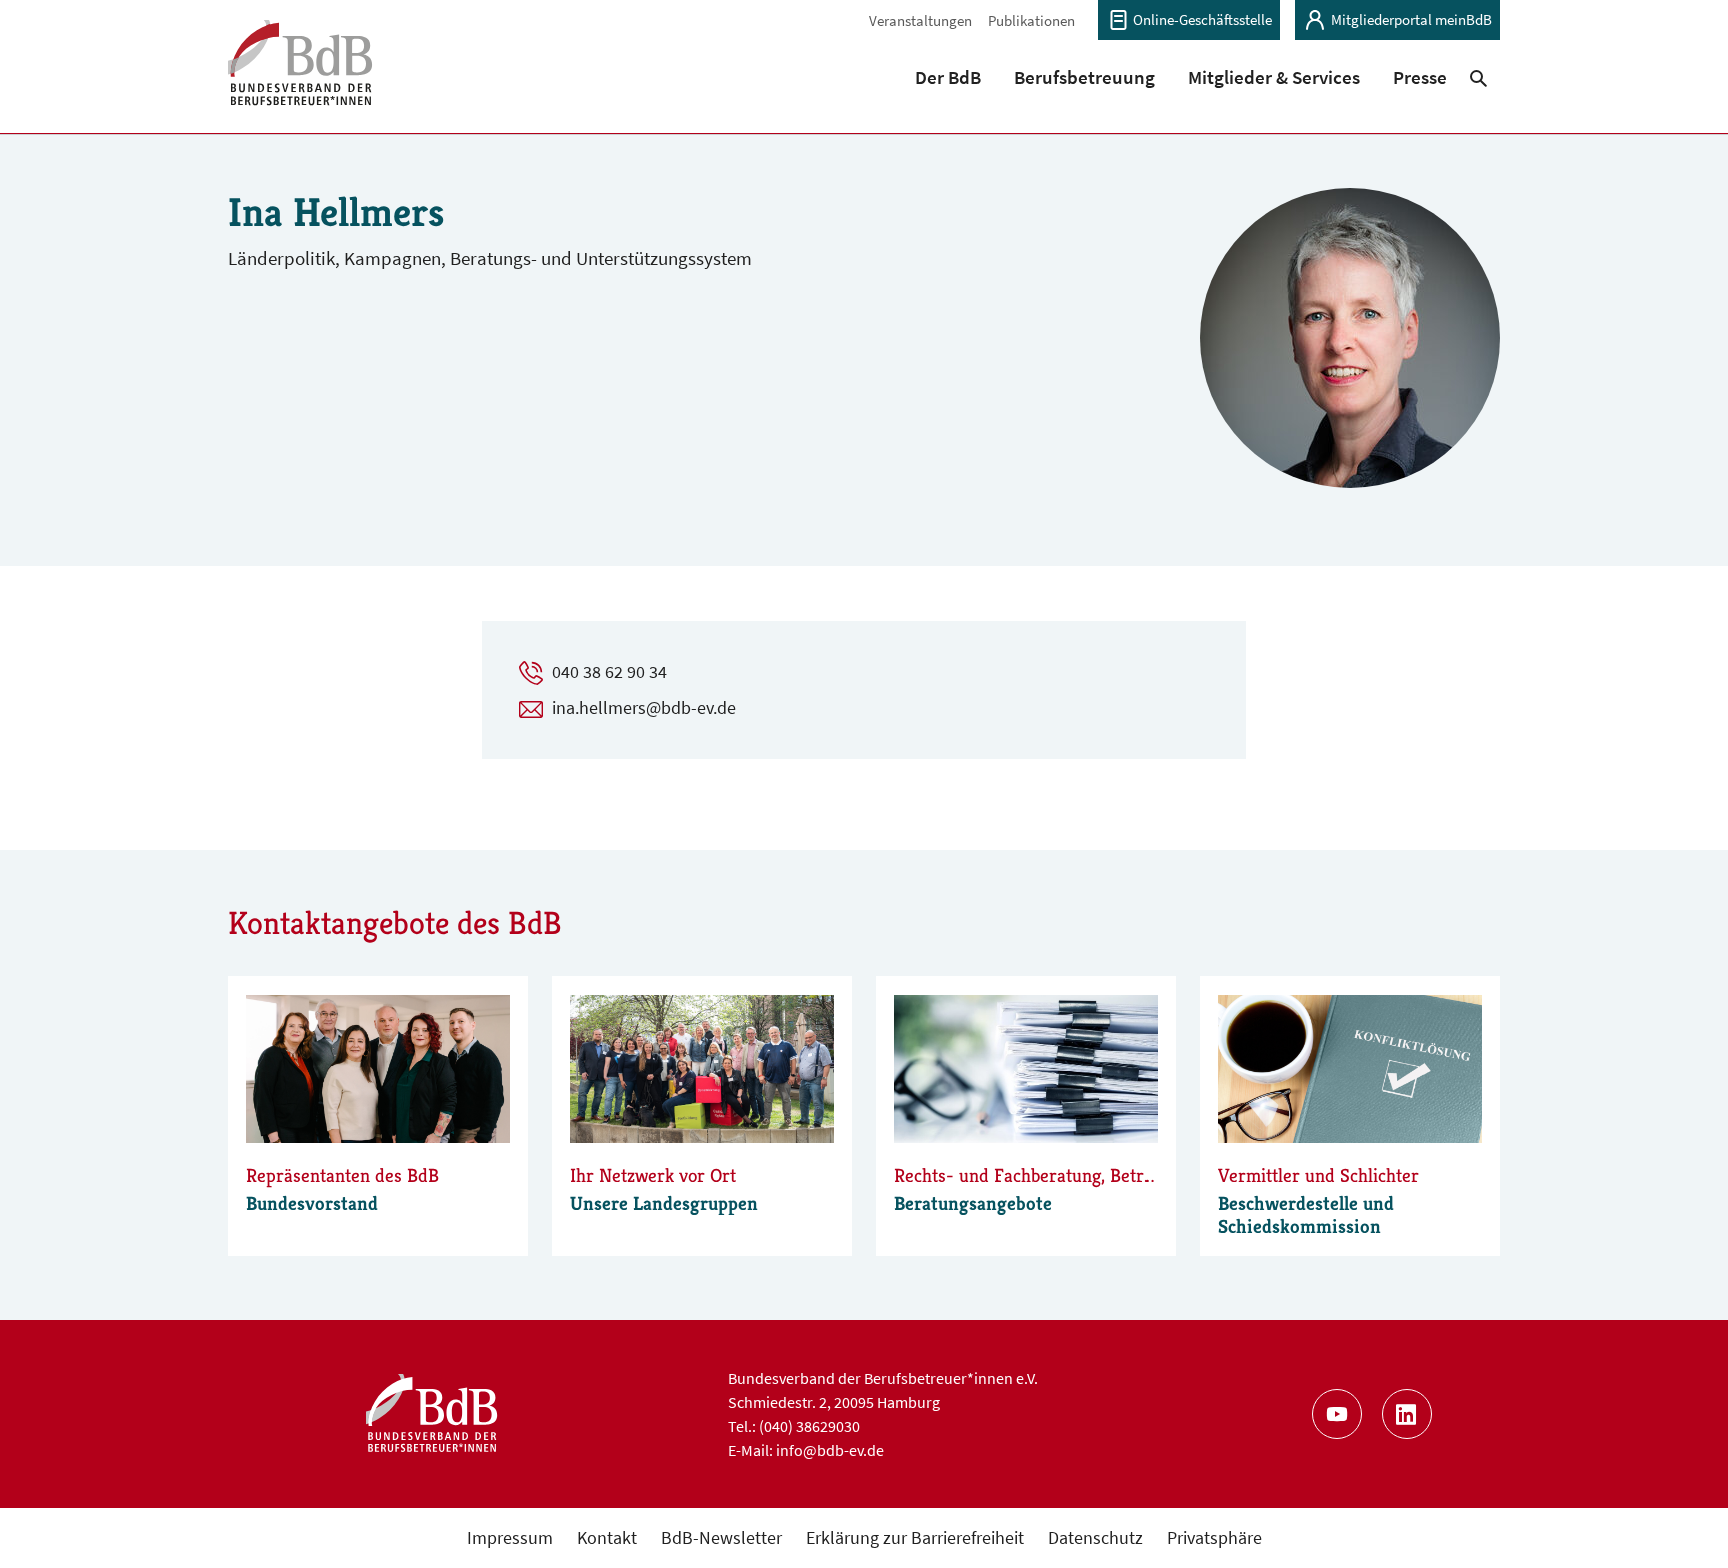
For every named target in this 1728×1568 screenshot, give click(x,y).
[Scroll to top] (1680, 1520)
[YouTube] (1337, 1414)
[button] (948, 77)
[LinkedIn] (1407, 1414)
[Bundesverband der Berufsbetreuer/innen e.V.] (300, 75)
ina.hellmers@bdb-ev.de (644, 707)
